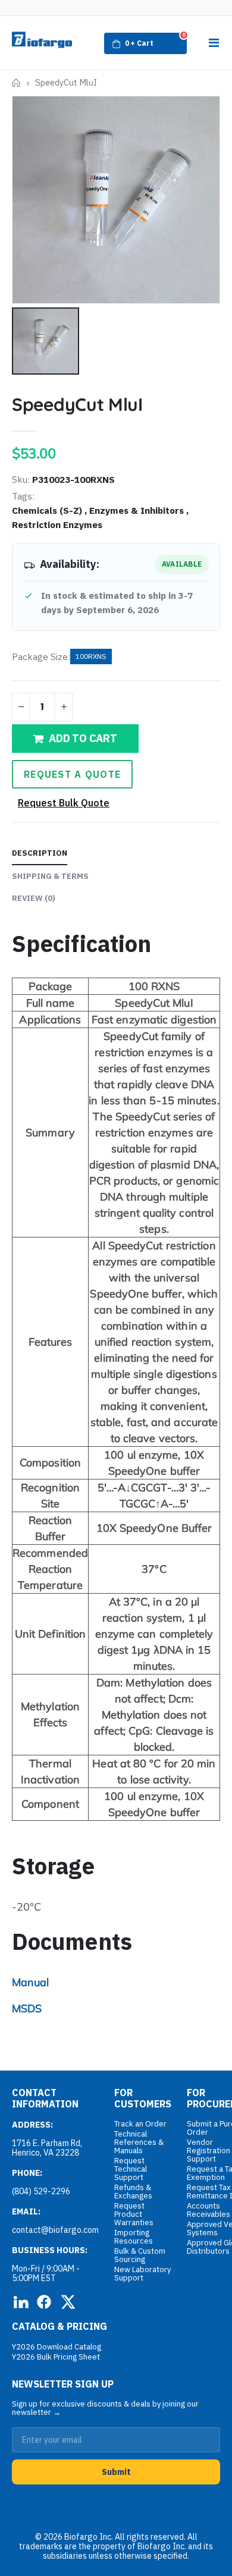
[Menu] (214, 43)
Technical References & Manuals (139, 2142)
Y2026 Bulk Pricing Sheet (56, 2357)
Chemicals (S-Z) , (51, 510)
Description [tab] (40, 853)
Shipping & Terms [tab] (50, 876)
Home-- (16, 83)
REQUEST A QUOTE (72, 774)
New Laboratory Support (142, 2274)
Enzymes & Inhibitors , (140, 510)
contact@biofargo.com (55, 2230)
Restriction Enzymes (57, 524)
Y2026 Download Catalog (57, 2347)
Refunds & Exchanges (133, 2192)
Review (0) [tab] (34, 898)
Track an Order (140, 2124)
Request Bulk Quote (64, 803)
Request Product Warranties (134, 2214)
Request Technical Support (131, 2169)
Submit (116, 2472)
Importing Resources (134, 2237)
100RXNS (91, 656)
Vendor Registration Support (209, 2151)
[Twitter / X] (68, 2302)
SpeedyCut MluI (77, 404)
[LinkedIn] (20, 2302)
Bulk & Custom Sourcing (140, 2255)
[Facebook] (44, 2302)
